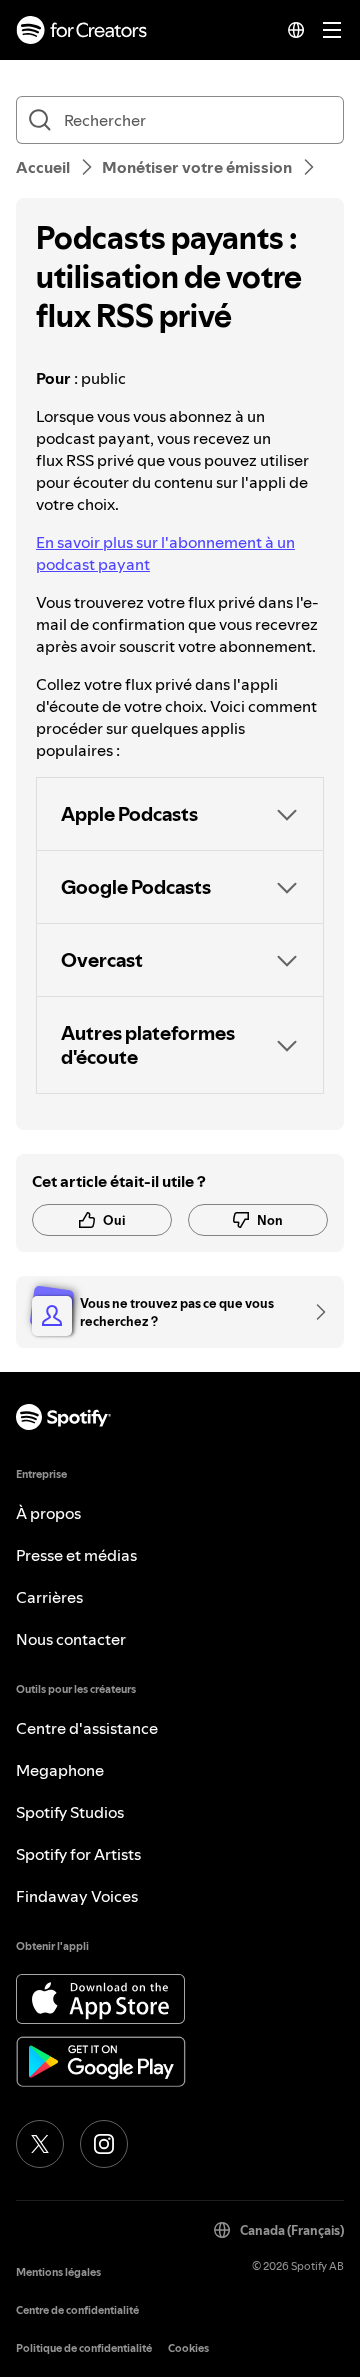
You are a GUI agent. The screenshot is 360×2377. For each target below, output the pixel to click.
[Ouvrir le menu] (332, 30)
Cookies (188, 2348)
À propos (48, 1513)
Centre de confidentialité (77, 2310)
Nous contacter (71, 1639)
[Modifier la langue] (296, 30)
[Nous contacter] (314, 1312)
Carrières (49, 1597)
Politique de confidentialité (84, 2348)
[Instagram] (104, 2144)
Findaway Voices (77, 1896)
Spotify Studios (70, 1812)
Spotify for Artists (78, 1854)
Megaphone (60, 1770)
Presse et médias (76, 1555)
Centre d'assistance (87, 1728)
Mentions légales (58, 2272)
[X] (40, 2144)
